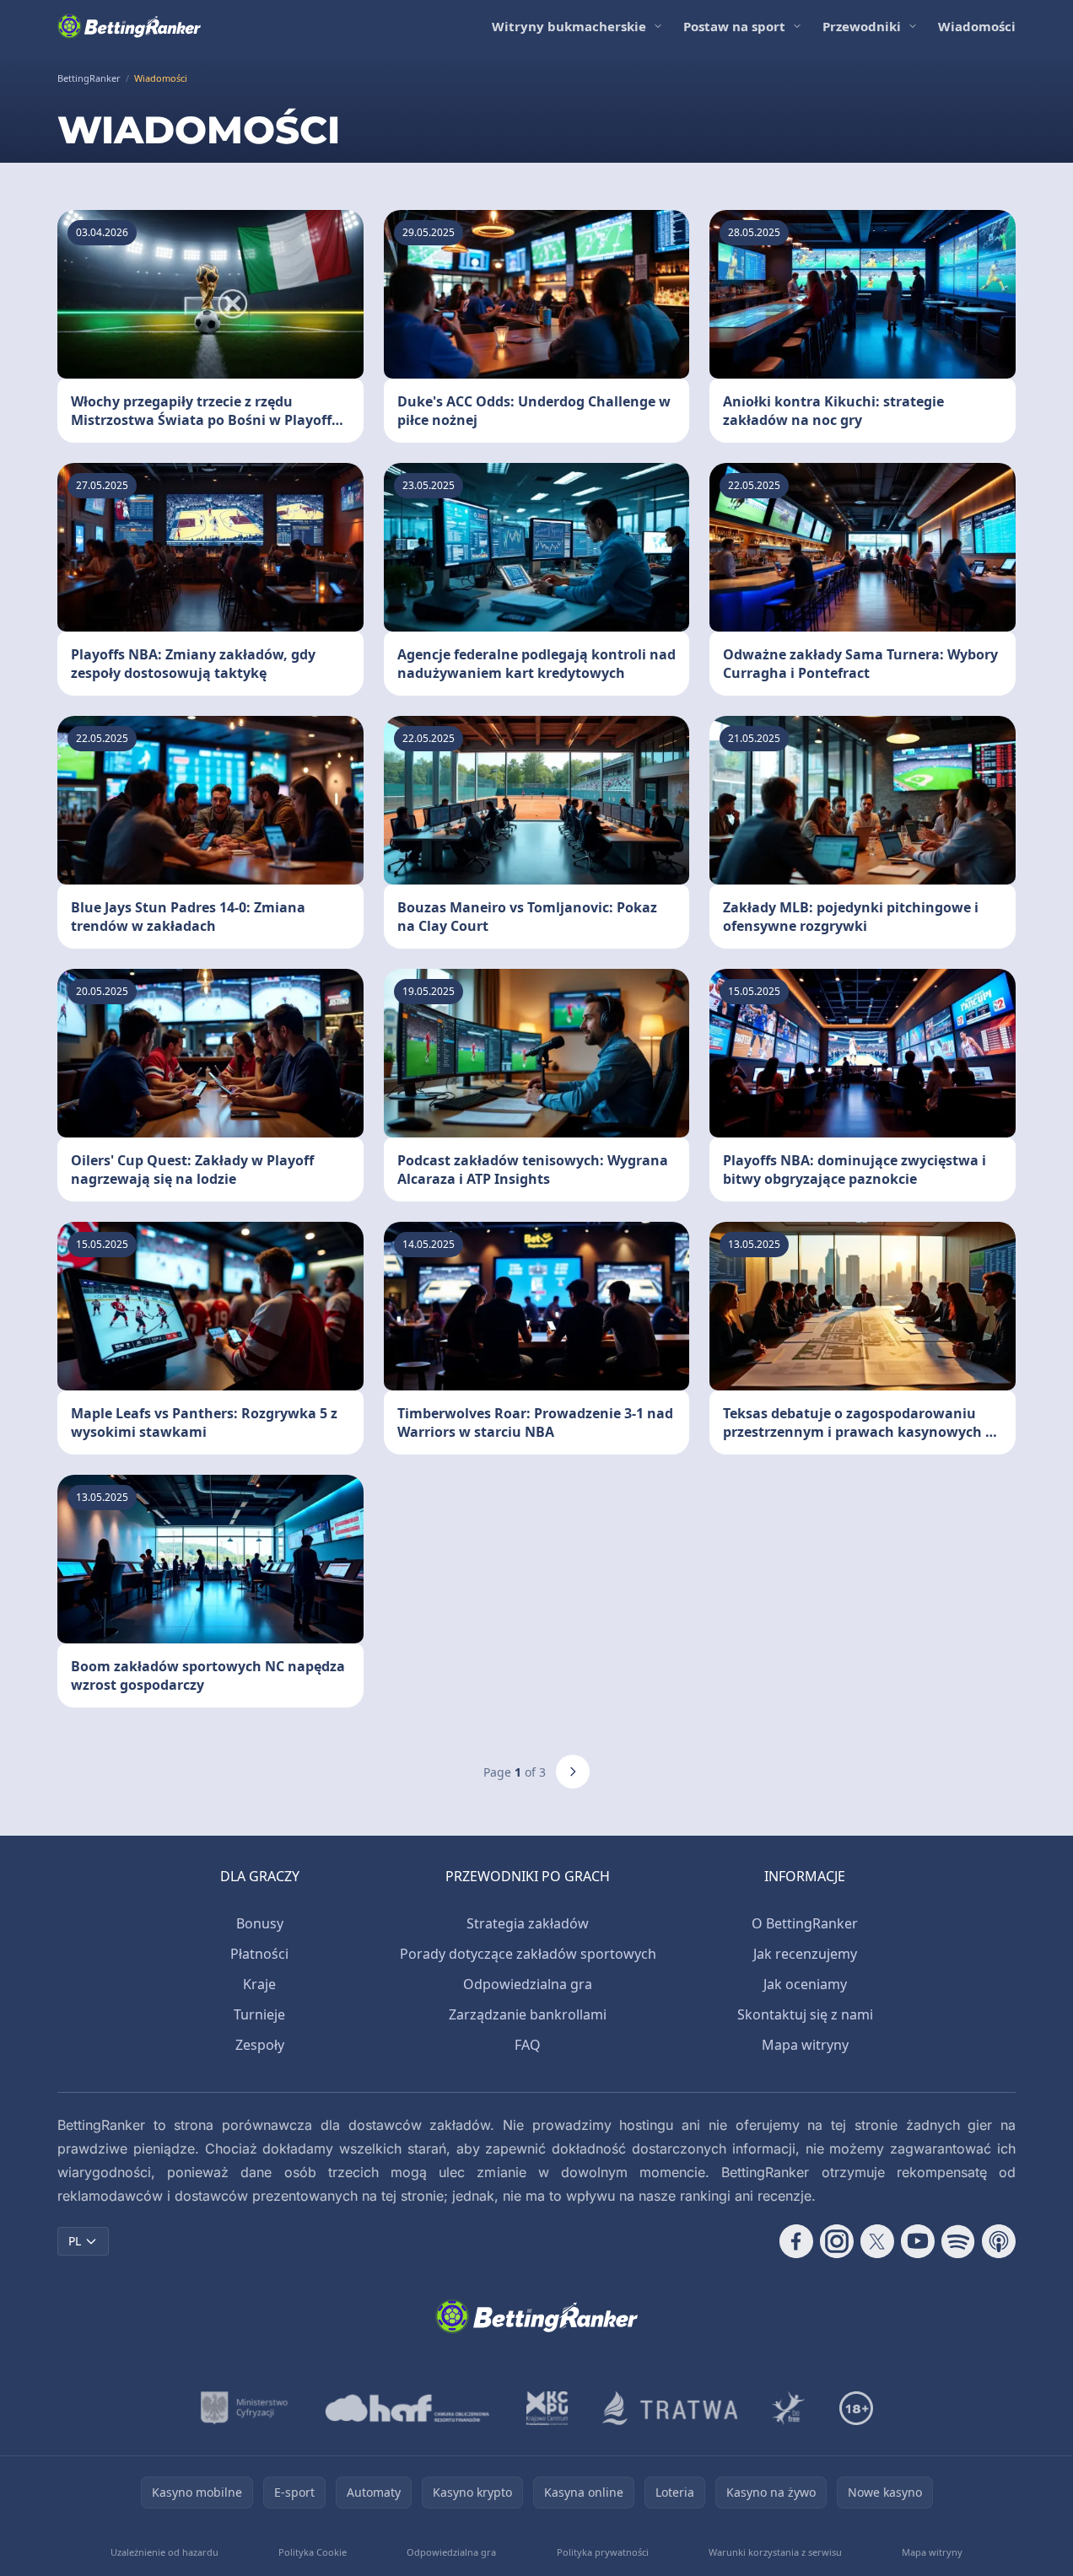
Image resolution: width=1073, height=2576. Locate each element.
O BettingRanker (805, 1923)
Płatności (259, 1954)
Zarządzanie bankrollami (528, 2014)
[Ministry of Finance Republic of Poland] (244, 2408)
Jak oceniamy (805, 1984)
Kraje (259, 1984)
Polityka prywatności (603, 2552)
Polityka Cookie (313, 2552)
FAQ (528, 2045)
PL (75, 2241)
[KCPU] (547, 2408)
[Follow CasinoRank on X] (877, 2241)
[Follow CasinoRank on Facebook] (796, 2241)
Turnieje (259, 2014)
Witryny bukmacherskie (569, 26)
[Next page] (573, 1772)
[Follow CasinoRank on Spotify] (958, 2241)
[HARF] (407, 2408)
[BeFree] (789, 2408)
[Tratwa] (670, 2408)
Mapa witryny (805, 2045)
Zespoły (260, 2045)
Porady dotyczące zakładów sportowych (528, 1954)
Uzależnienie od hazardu (164, 2552)
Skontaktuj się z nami (805, 2014)
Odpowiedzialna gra (528, 1984)
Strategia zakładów (528, 1923)
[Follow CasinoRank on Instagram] (837, 2241)
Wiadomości (977, 26)
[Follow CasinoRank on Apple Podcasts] (999, 2241)
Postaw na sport (734, 26)
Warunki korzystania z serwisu (775, 2552)
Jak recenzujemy (805, 1954)
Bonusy (260, 1923)
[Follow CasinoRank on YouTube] (918, 2241)
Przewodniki (862, 26)
